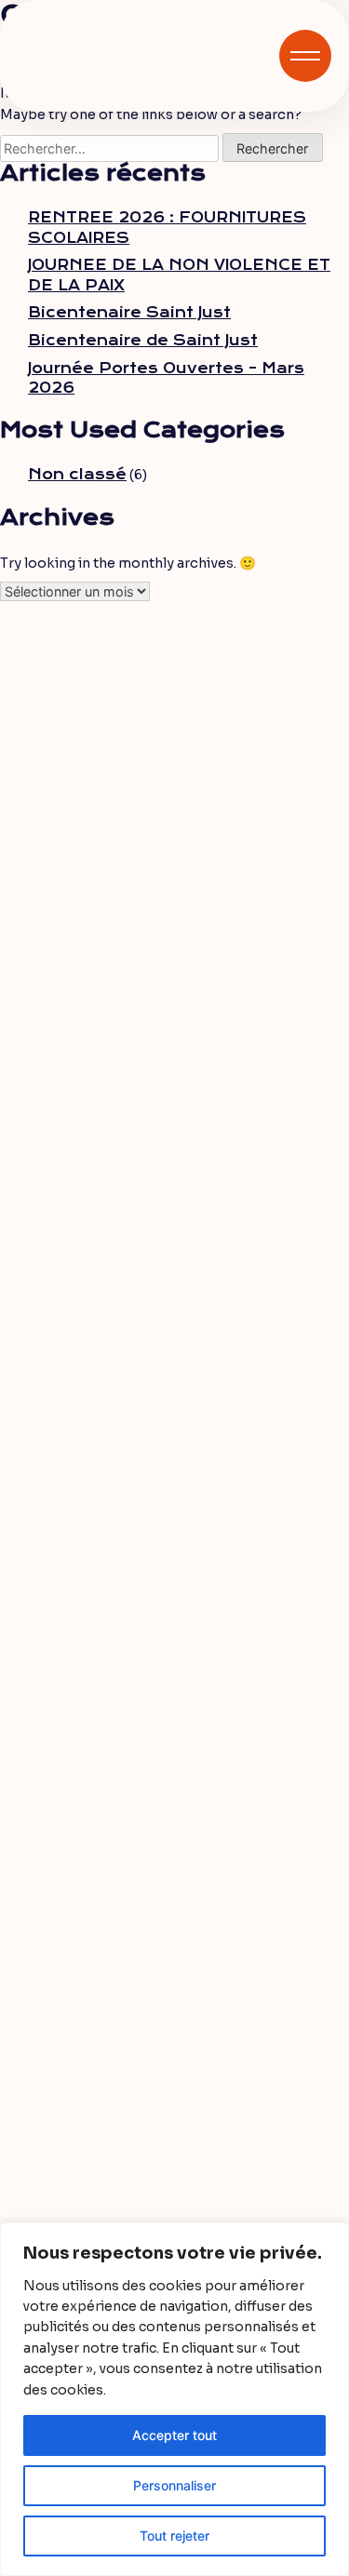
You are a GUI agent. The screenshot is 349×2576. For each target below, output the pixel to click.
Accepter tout (174, 2435)
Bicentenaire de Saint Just (143, 341)
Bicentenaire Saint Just (129, 313)
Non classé (77, 475)
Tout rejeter (174, 2536)
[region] (174, 2399)
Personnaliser (174, 2485)
